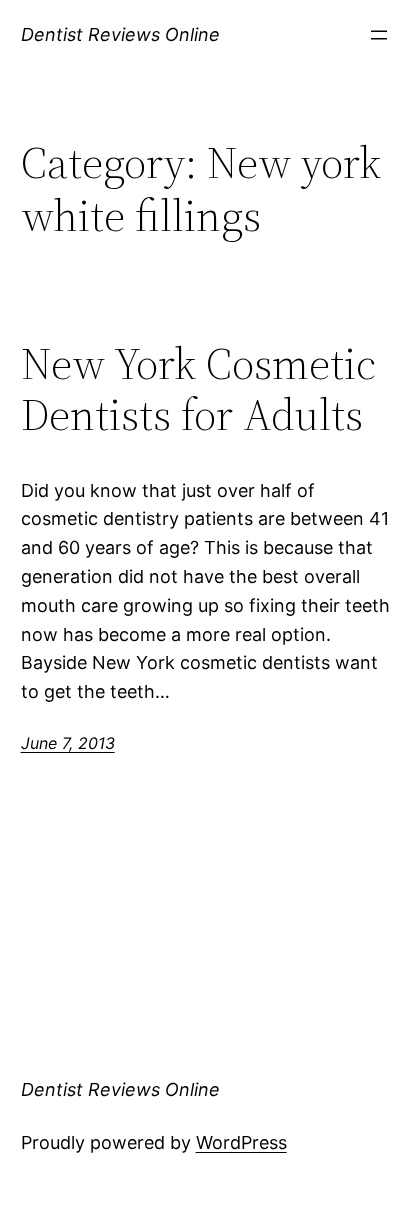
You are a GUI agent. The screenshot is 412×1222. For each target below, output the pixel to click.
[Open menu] (379, 35)
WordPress (241, 1142)
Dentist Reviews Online (120, 34)
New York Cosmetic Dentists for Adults (198, 389)
